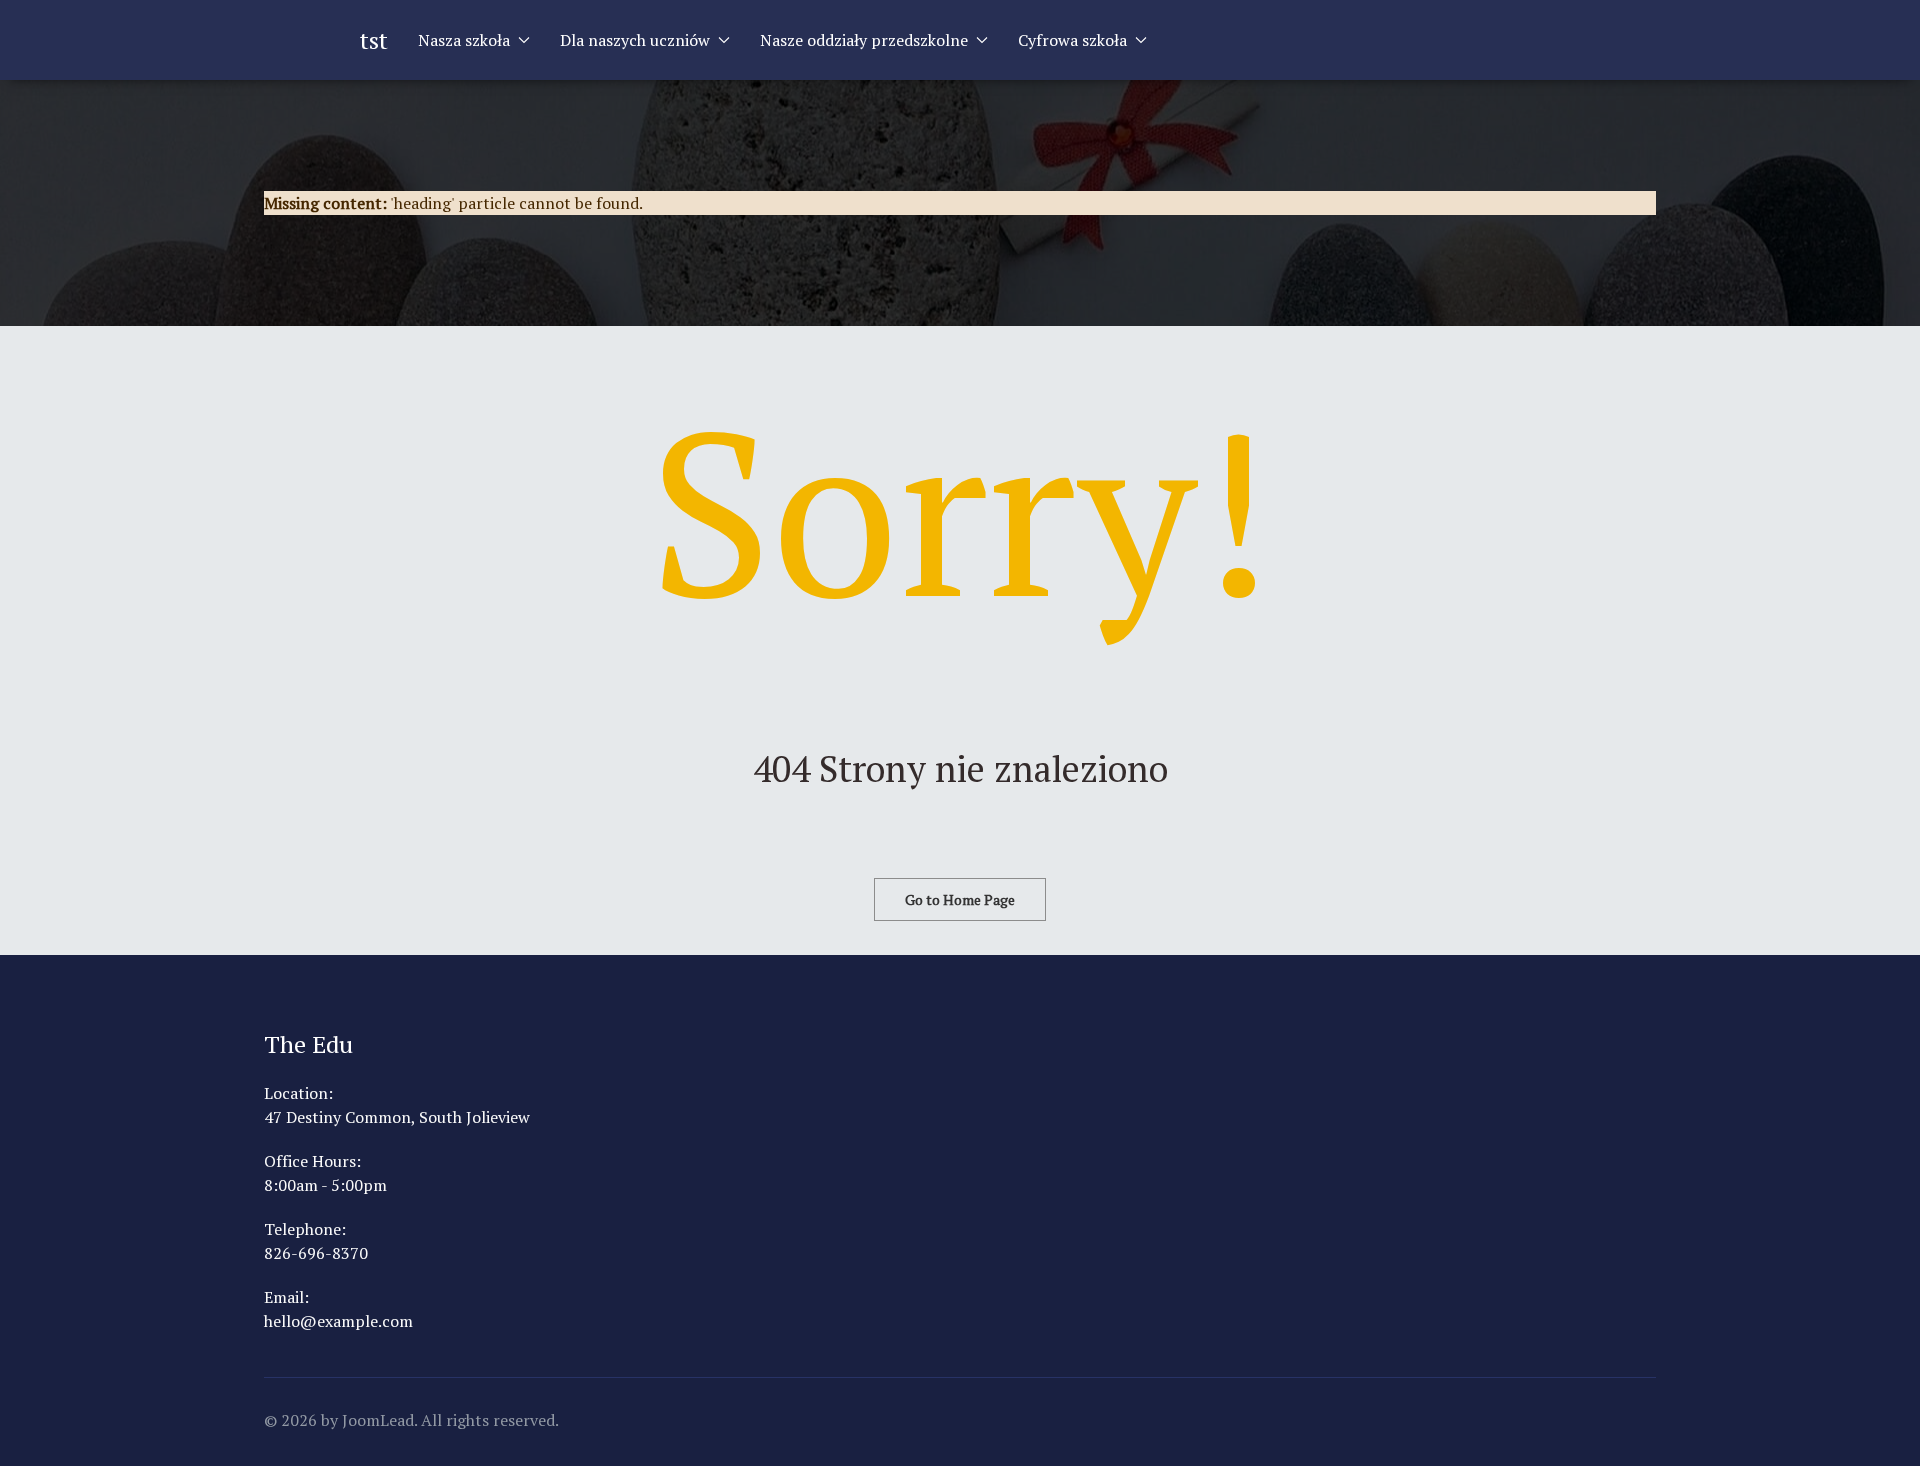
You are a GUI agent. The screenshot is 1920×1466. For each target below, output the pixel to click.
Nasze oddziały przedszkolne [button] (864, 40)
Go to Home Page (960, 899)
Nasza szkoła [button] (464, 40)
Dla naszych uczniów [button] (635, 40)
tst (374, 40)
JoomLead (378, 1420)
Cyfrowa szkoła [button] (1072, 40)
